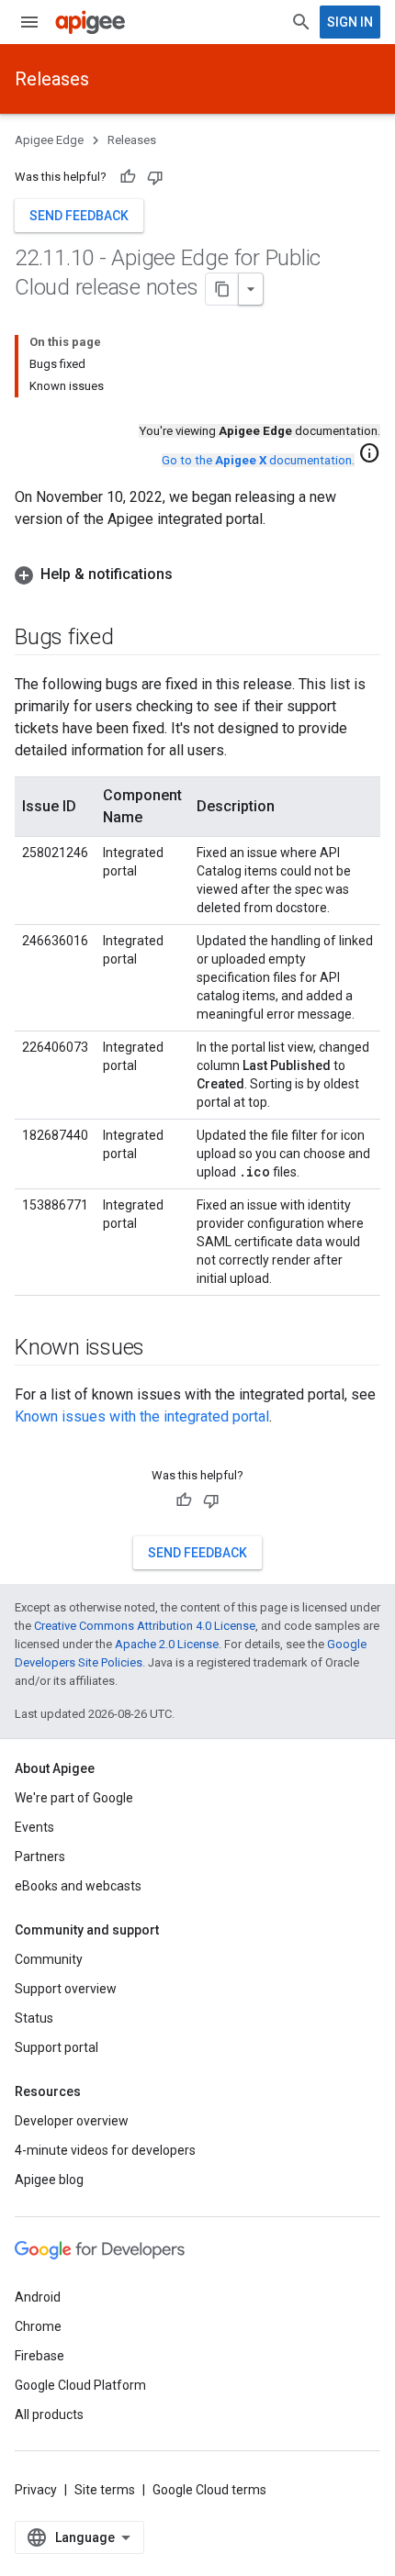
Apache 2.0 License (167, 1644)
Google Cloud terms (209, 2490)
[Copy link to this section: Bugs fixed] (132, 639)
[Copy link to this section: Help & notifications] (191, 574)
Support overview (66, 1989)
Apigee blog (49, 2180)
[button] (197, 574)
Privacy (36, 2490)
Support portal (56, 2047)
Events (34, 1827)
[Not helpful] (155, 177)
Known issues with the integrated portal (142, 1416)
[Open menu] (29, 22)
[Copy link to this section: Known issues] (163, 1349)
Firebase (39, 2356)
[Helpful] (128, 177)
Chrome (38, 2326)
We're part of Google (74, 1798)
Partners (40, 1857)
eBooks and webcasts (78, 1886)
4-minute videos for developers (105, 2150)
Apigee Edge (49, 140)
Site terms (105, 2490)
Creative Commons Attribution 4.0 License (145, 1626)
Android (38, 2297)
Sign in (350, 22)
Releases (52, 79)
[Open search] (301, 22)
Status (34, 2018)
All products (49, 2414)
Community (49, 1959)
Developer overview (72, 2121)
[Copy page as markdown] (222, 289)
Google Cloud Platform (80, 2385)
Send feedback (79, 216)
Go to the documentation (257, 460)
